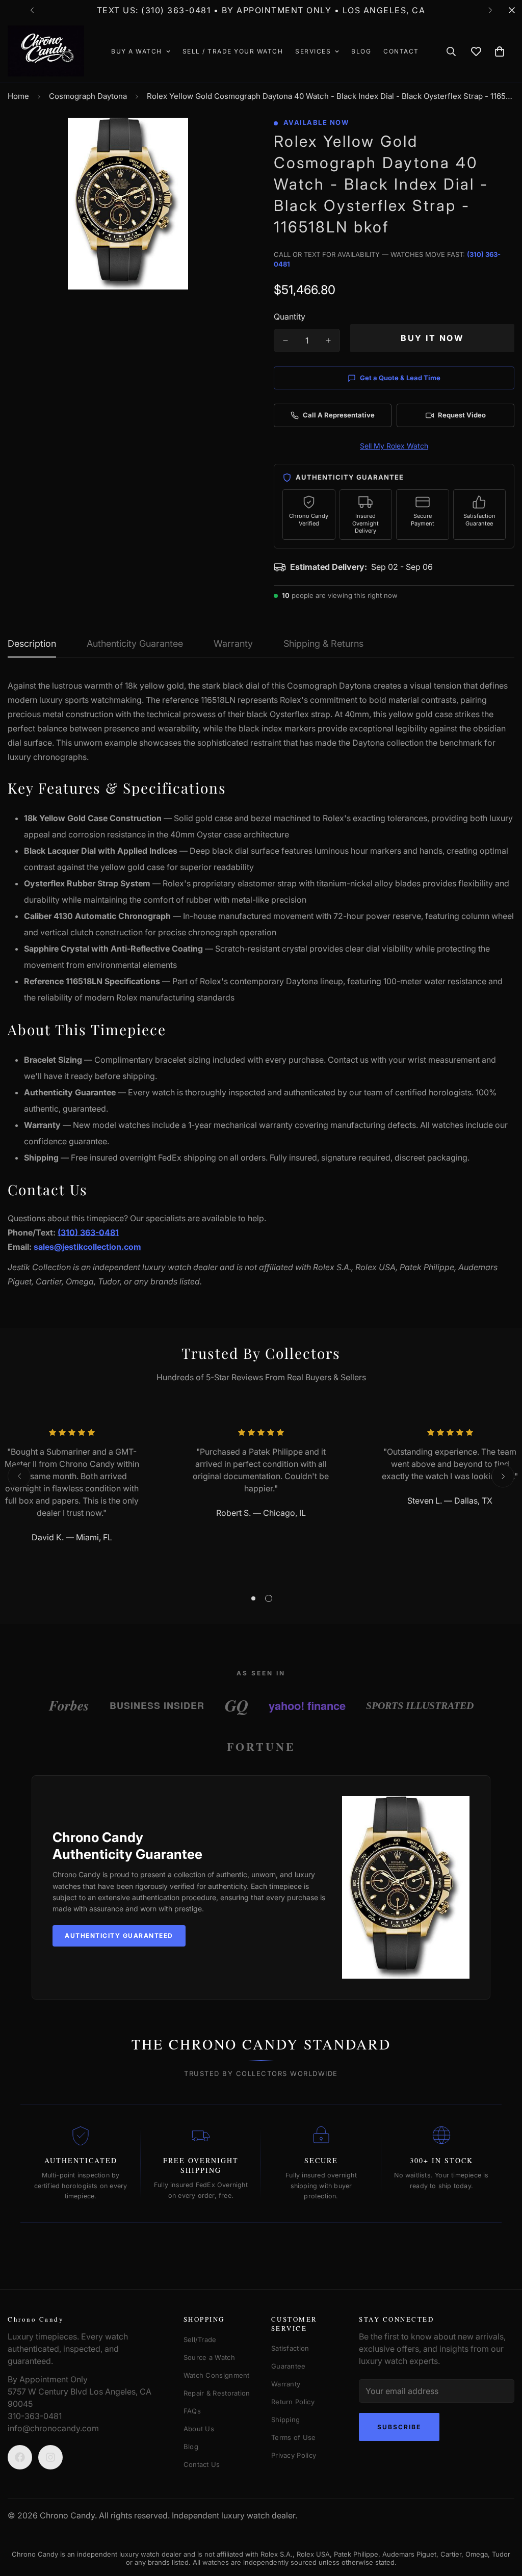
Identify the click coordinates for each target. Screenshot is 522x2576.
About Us (199, 2429)
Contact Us (202, 2464)
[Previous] (32, 10)
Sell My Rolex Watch (394, 446)
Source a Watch (209, 2357)
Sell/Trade (200, 2340)
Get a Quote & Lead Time (400, 378)
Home (18, 96)
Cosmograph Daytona (88, 96)
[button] (500, 51)
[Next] (490, 10)
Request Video (462, 415)
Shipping (285, 2420)
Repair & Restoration (217, 2393)
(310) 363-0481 (88, 1232)
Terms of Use (294, 2437)
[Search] (451, 51)
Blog (361, 51)
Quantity (290, 317)
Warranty (286, 2384)
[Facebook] (20, 2457)
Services (313, 51)
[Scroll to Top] (495, 2520)
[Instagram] (50, 2457)
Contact (401, 51)
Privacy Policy (294, 2455)
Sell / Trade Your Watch (233, 51)
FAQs (192, 2411)
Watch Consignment (217, 2375)
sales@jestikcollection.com (87, 1247)
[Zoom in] (227, 139)
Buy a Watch (137, 51)
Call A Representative (339, 415)
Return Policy (293, 2402)
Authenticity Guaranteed (119, 1936)
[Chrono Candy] (46, 51)
